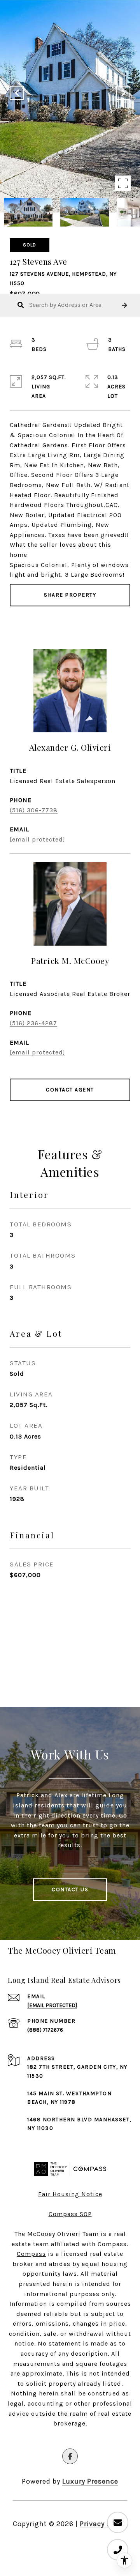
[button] (124, 305)
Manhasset (112, 2120)
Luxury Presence (90, 2481)
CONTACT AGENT (70, 1090)
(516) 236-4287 (33, 1023)
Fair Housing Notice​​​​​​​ (70, 2194)
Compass (31, 2254)
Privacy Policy (103, 2524)
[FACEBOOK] (70, 2456)
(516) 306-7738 (34, 810)
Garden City (97, 2067)
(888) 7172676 (45, 2030)
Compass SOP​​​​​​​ (70, 2214)
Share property (70, 595)
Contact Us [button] (70, 1889)
